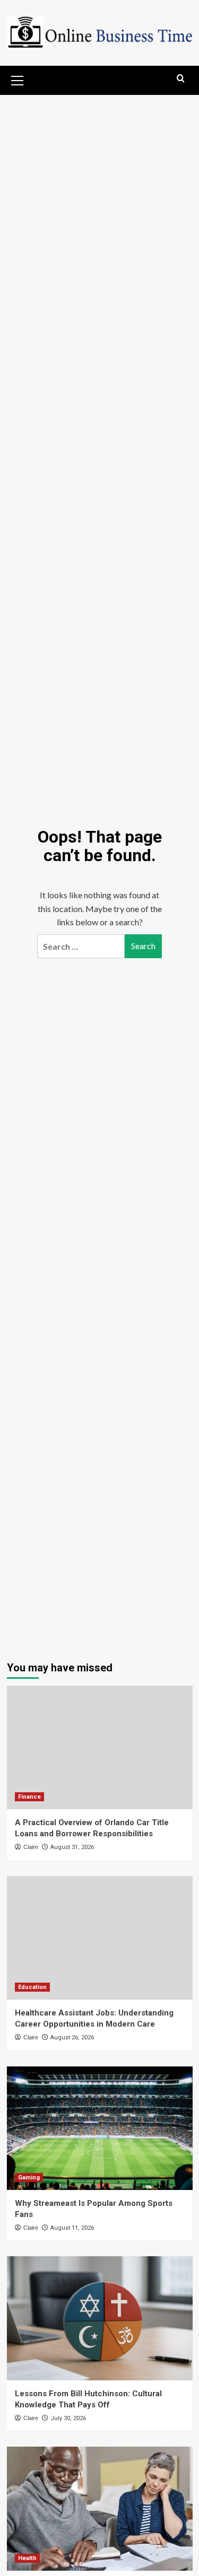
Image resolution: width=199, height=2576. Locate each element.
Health (27, 2558)
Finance (29, 1797)
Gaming (29, 2178)
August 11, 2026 (72, 2228)
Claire (31, 1847)
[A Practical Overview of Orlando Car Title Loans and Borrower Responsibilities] (100, 1747)
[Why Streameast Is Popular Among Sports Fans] (100, 2128)
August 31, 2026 (72, 1847)
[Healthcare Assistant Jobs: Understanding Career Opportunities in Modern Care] (100, 1938)
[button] (18, 79)
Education (32, 1987)
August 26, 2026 (72, 2038)
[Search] (181, 79)
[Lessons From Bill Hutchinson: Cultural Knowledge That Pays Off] (100, 2318)
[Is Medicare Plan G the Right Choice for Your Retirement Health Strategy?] (100, 2508)
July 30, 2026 (68, 2418)
